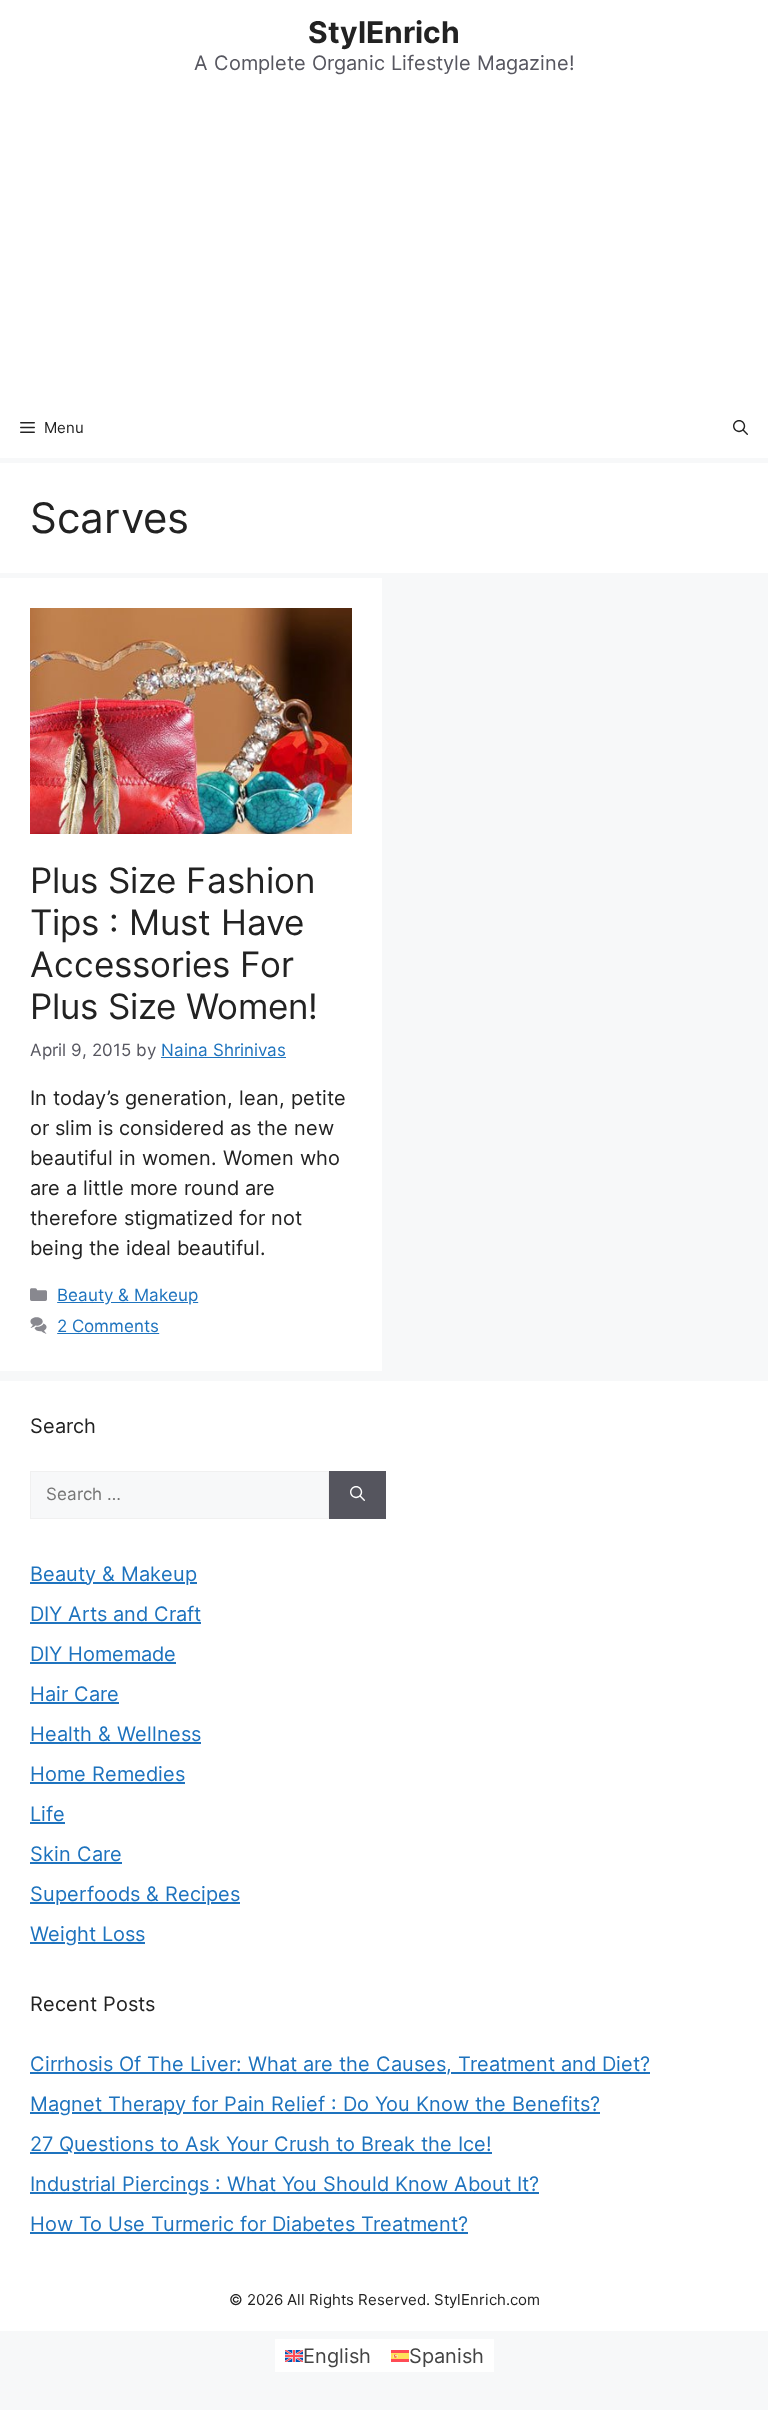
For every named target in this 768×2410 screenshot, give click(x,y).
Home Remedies (107, 1774)
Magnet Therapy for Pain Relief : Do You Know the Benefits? (315, 2104)
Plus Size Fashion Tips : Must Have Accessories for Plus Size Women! (174, 943)
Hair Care (74, 1694)
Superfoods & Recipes (135, 1894)
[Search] (357, 1495)
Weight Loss (87, 1934)
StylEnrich (384, 32)
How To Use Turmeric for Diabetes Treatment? (249, 2224)
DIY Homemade (103, 1654)
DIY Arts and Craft (115, 1614)
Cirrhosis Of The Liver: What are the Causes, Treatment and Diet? (340, 2064)
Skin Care (76, 1854)
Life (47, 1814)
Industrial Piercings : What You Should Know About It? (284, 2184)
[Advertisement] (384, 248)
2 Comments (108, 1326)
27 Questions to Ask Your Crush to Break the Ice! (261, 2144)
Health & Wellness (115, 1734)
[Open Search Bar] (740, 428)
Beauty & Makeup (127, 1295)
